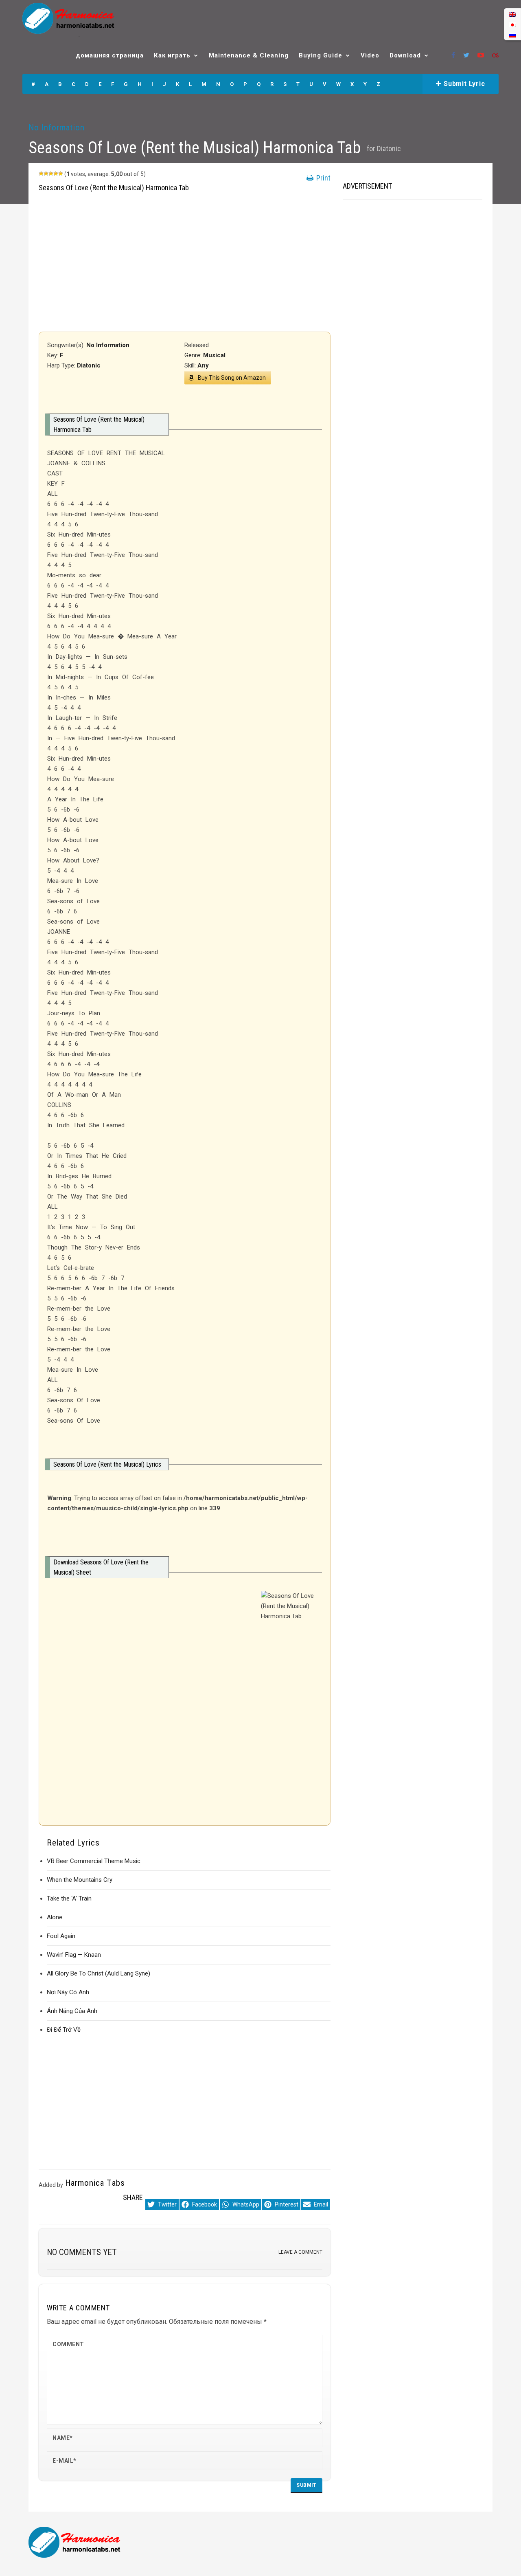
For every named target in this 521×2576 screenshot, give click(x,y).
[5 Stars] (61, 174)
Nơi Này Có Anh (68, 1992)
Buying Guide (321, 55)
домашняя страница (110, 55)
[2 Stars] (46, 174)
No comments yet (82, 2252)
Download (405, 55)
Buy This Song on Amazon (232, 378)
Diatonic (389, 148)
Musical (214, 355)
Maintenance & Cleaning (249, 55)
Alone (55, 1917)
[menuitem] (512, 14)
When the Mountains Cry (80, 1880)
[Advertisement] (185, 266)
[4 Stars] (56, 174)
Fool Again (61, 1936)
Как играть (172, 55)
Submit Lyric (463, 84)
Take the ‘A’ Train (69, 1898)
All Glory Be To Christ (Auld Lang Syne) (99, 1973)
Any (203, 365)
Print (323, 178)
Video (370, 55)
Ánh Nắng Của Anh (72, 2011)
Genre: (194, 355)
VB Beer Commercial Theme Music (94, 1861)
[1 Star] (41, 174)
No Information (57, 128)
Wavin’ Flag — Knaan (74, 1955)
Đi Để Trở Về (64, 2030)
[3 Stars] (51, 174)
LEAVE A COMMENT (300, 2252)
